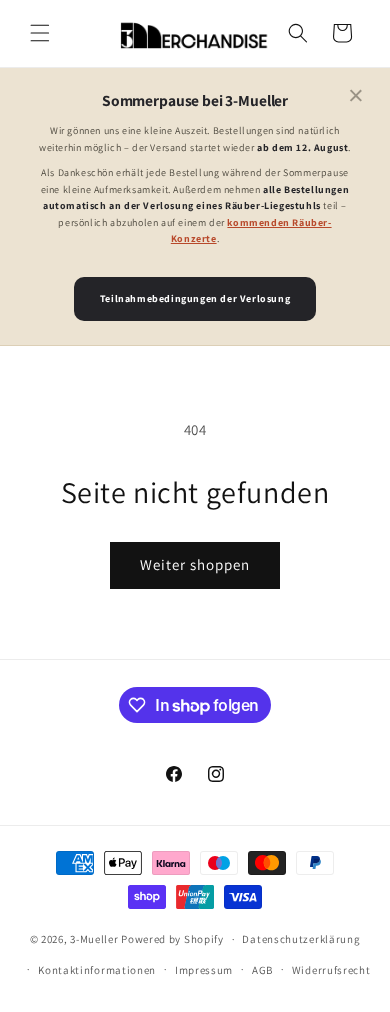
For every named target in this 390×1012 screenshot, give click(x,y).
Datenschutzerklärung (301, 939)
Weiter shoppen (195, 564)
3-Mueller (94, 939)
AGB (262, 970)
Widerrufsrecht (331, 970)
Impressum (204, 970)
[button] (40, 33)
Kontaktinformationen (97, 970)
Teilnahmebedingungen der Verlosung (195, 298)
